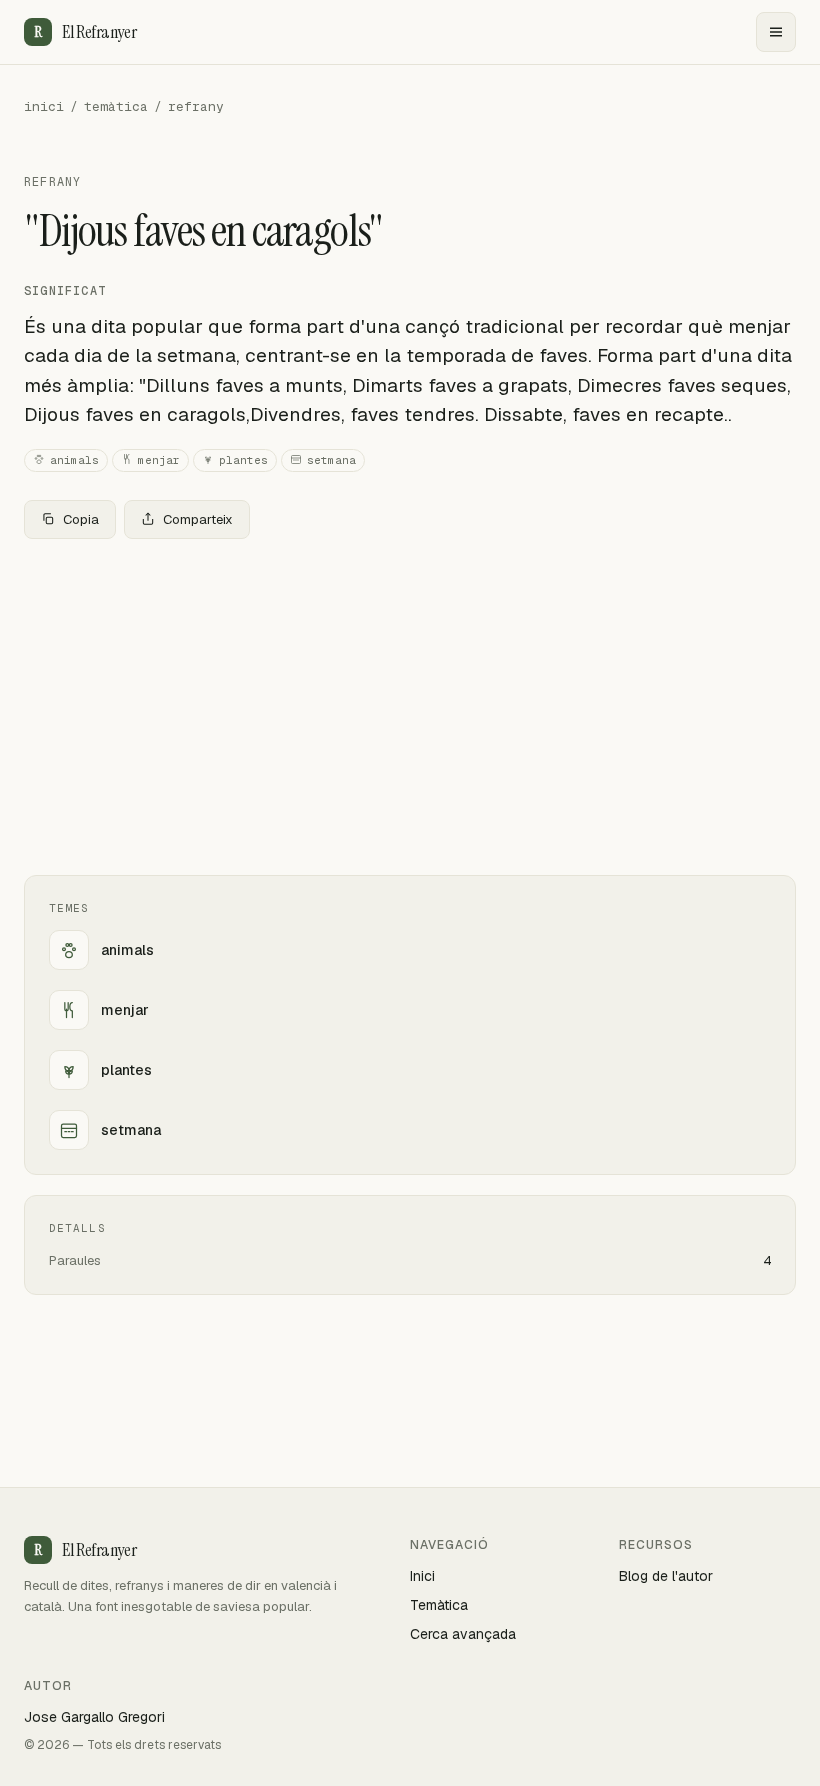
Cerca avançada (463, 1634)
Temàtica (439, 1605)
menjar (159, 460)
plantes (243, 460)
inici (44, 106)
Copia (81, 519)
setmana (331, 460)
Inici (422, 1576)
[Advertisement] (410, 703)
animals (74, 460)
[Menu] (776, 32)
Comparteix (198, 519)
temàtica (116, 106)
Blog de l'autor (666, 1576)
